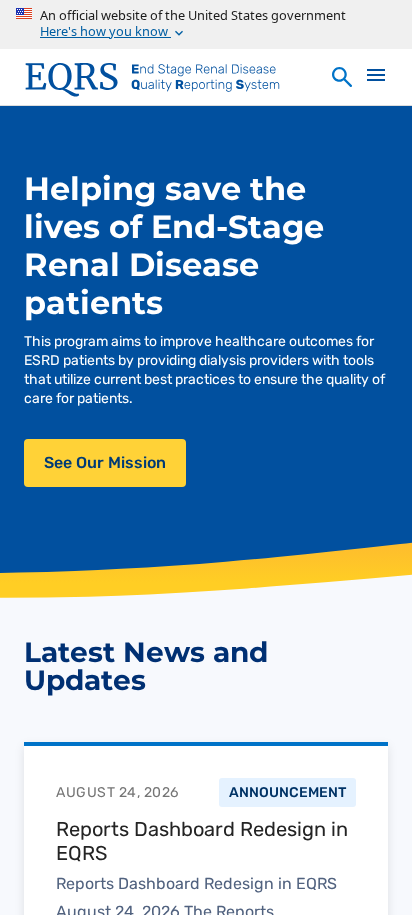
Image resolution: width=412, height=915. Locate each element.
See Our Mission (105, 462)
